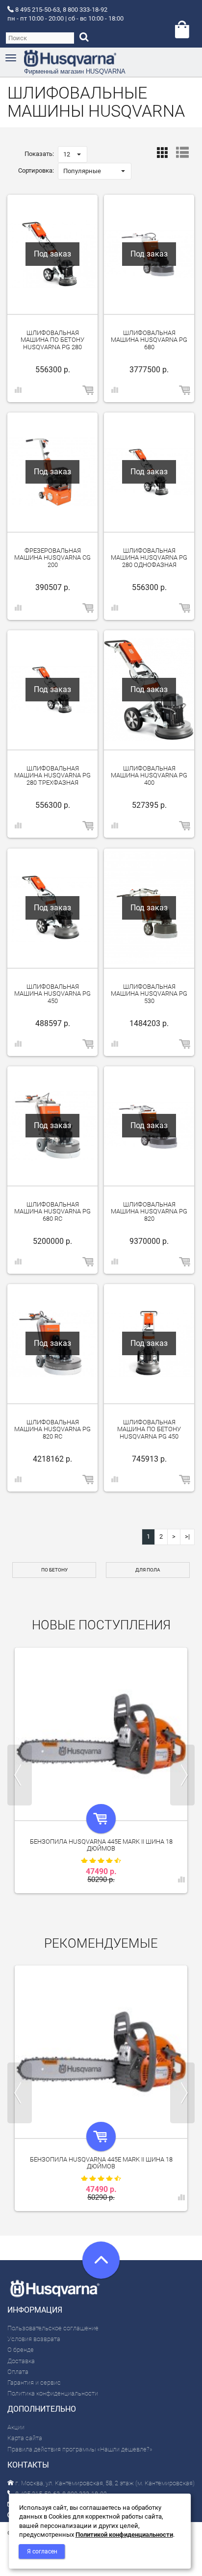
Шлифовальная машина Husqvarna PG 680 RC (52, 1211)
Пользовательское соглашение (53, 2328)
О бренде (21, 2350)
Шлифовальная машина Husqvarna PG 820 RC (52, 1429)
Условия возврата (34, 2339)
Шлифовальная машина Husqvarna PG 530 (149, 994)
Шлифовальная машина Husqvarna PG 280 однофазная (149, 558)
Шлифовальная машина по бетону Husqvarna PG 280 (52, 340)
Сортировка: (36, 170)
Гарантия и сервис (34, 2383)
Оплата (18, 2372)
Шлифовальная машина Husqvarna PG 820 (149, 1211)
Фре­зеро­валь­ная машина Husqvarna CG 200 (52, 558)
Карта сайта (25, 2438)
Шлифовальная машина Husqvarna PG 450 (52, 994)
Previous (20, 1775)
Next (182, 1775)
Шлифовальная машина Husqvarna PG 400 (149, 775)
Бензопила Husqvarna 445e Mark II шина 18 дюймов (101, 1845)
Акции (16, 2427)
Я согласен (42, 2551)
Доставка (21, 2361)
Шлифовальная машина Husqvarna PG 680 (149, 340)
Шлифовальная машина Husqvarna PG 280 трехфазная (52, 775)
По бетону (54, 1570)
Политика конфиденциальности (53, 2393)
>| (187, 1536)
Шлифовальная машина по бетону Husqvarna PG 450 (149, 1429)
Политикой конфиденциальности (124, 2535)
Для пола (148, 1570)
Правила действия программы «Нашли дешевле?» (80, 2449)
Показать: (39, 154)
